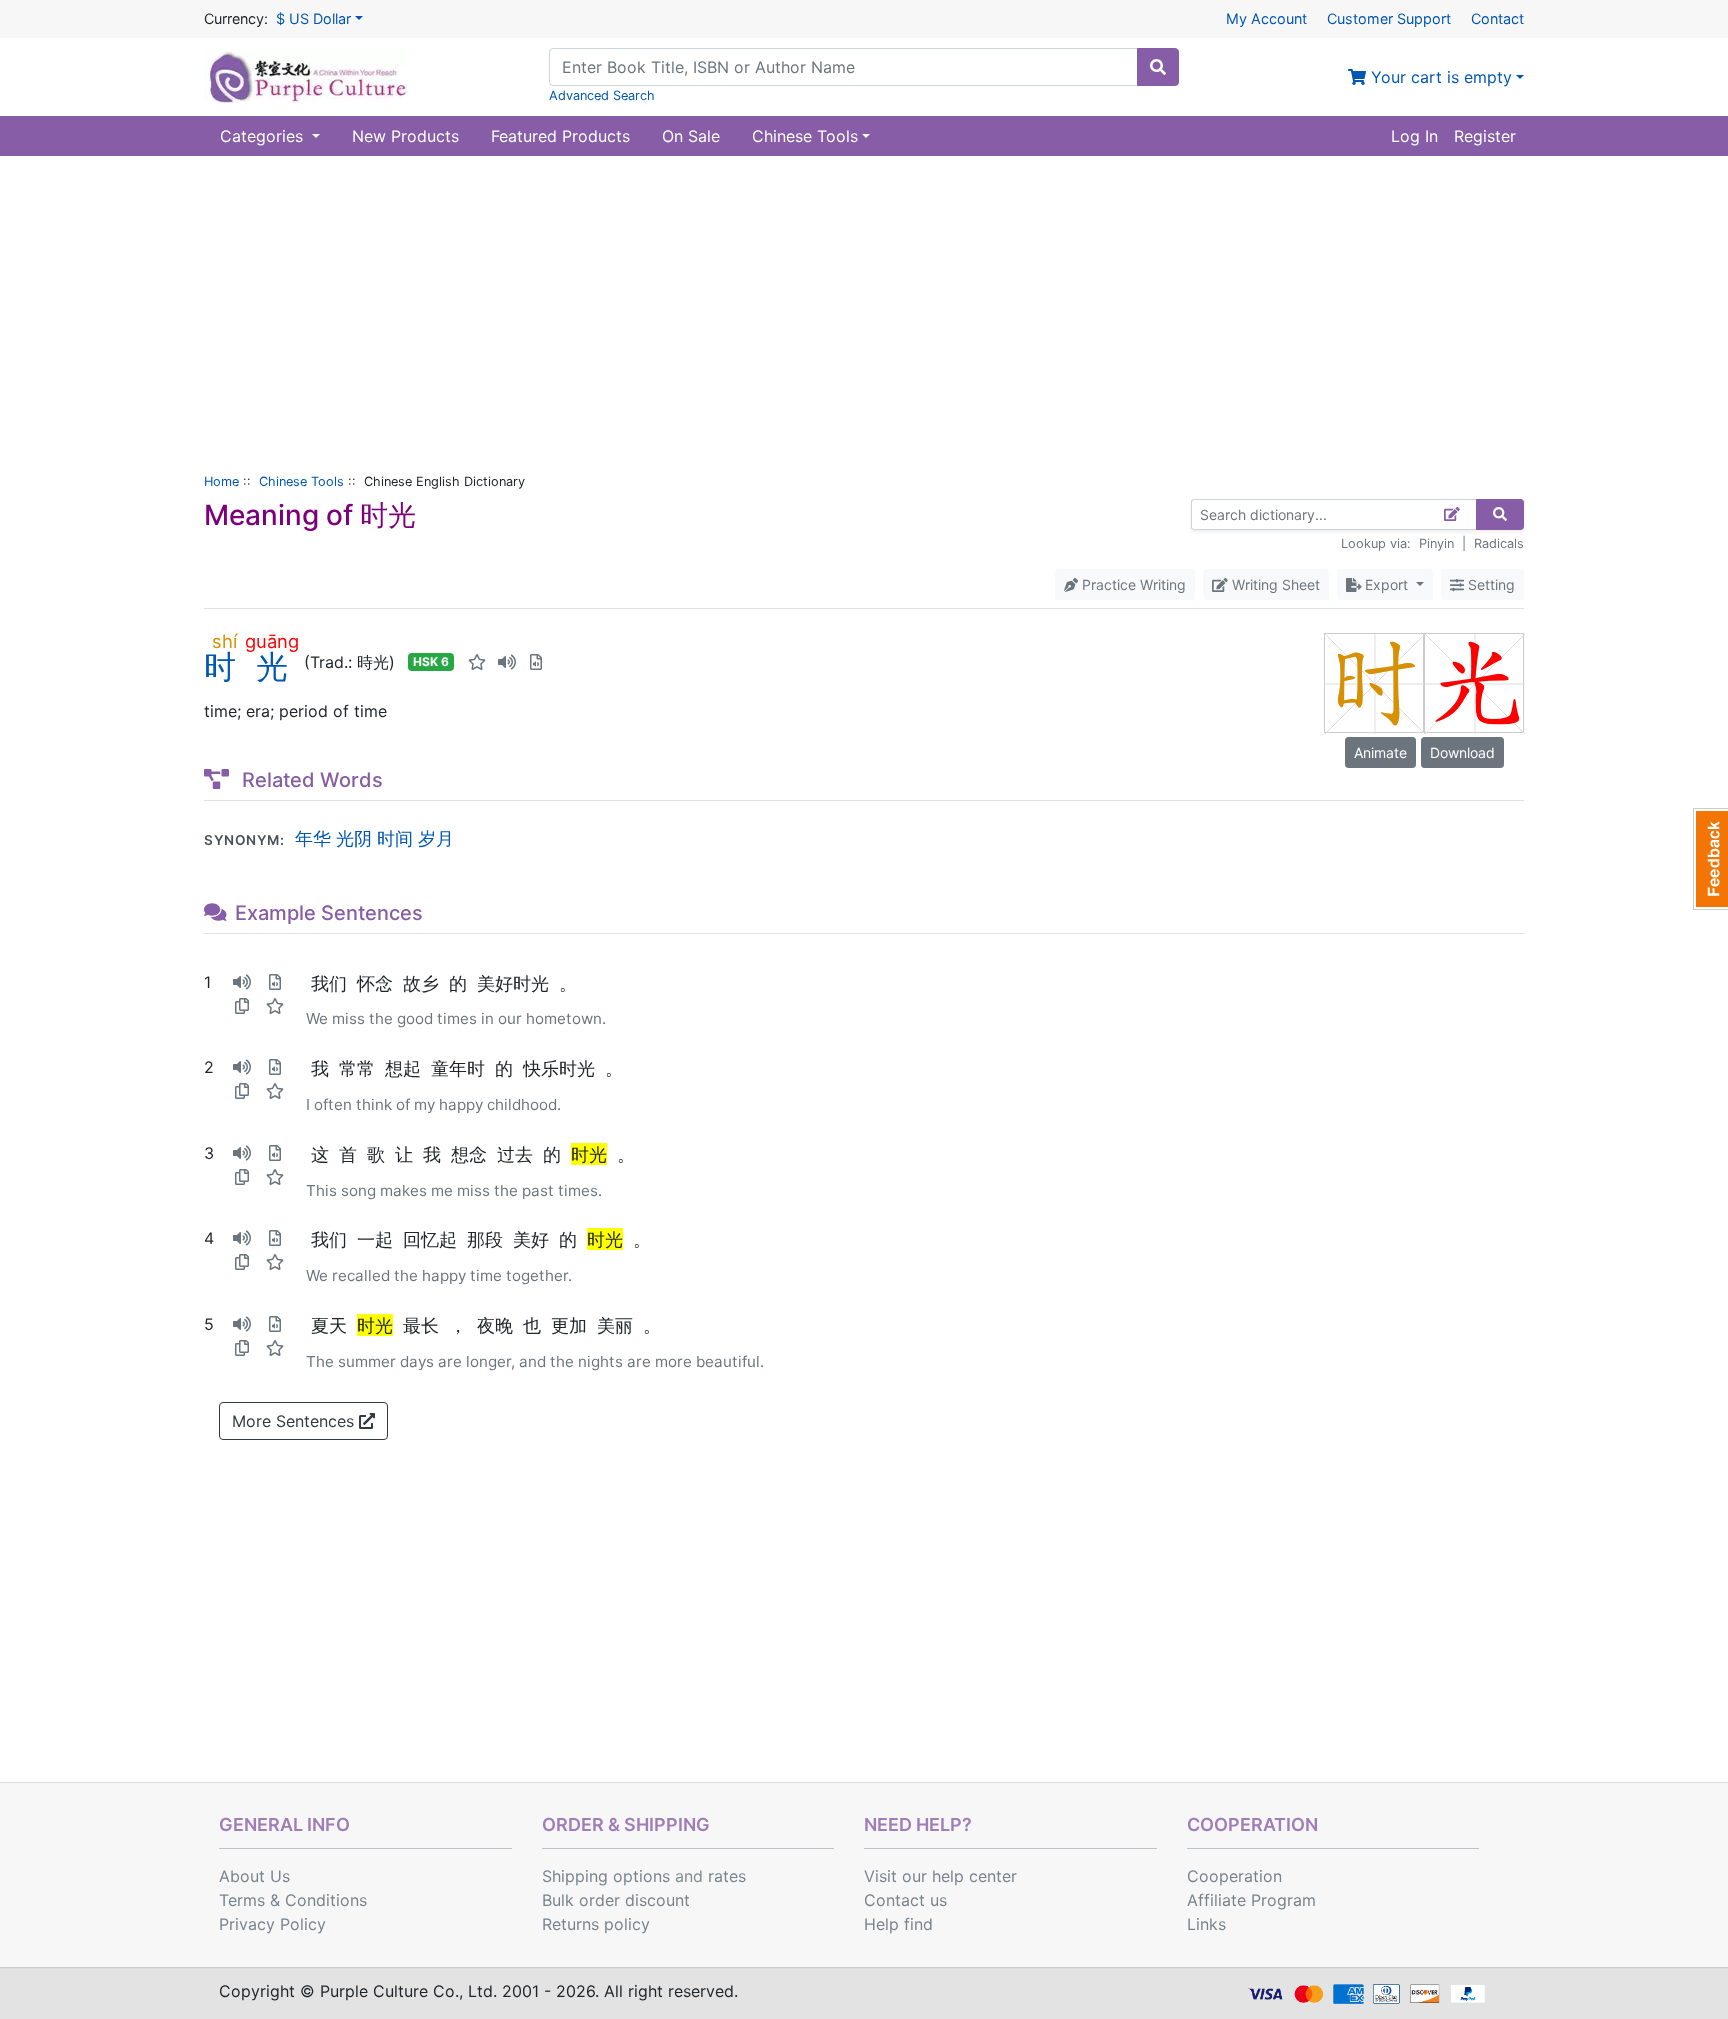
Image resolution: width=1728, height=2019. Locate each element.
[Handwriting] (1452, 514)
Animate (1380, 752)
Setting (1489, 584)
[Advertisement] (864, 306)
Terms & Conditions (293, 1900)
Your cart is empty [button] (1439, 77)
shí (224, 641)
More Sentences (295, 1421)
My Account (1266, 18)
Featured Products (560, 136)
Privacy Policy (272, 1924)
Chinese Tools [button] (805, 136)
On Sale (691, 136)
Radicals (1499, 543)
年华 (313, 838)
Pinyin (1436, 543)
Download (1462, 752)
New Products (405, 136)
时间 (395, 838)
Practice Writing (1132, 584)
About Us (254, 1876)
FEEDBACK (1710, 859)
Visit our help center (940, 1876)
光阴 (354, 838)
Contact (1497, 18)
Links (1206, 1924)
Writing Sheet (1274, 584)
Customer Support (1389, 18)
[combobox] (843, 67)
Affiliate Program (1251, 1900)
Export (1386, 584)
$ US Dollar (313, 18)
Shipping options (606, 1876)
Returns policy (596, 1924)
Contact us (905, 1900)
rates (727, 1876)
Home (221, 481)
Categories (264, 136)
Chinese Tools (301, 481)
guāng (272, 641)
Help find (898, 1924)
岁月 (436, 838)
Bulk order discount (616, 1900)
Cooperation (1234, 1876)
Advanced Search (602, 95)
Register (1485, 136)
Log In (1414, 136)
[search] (1158, 67)
